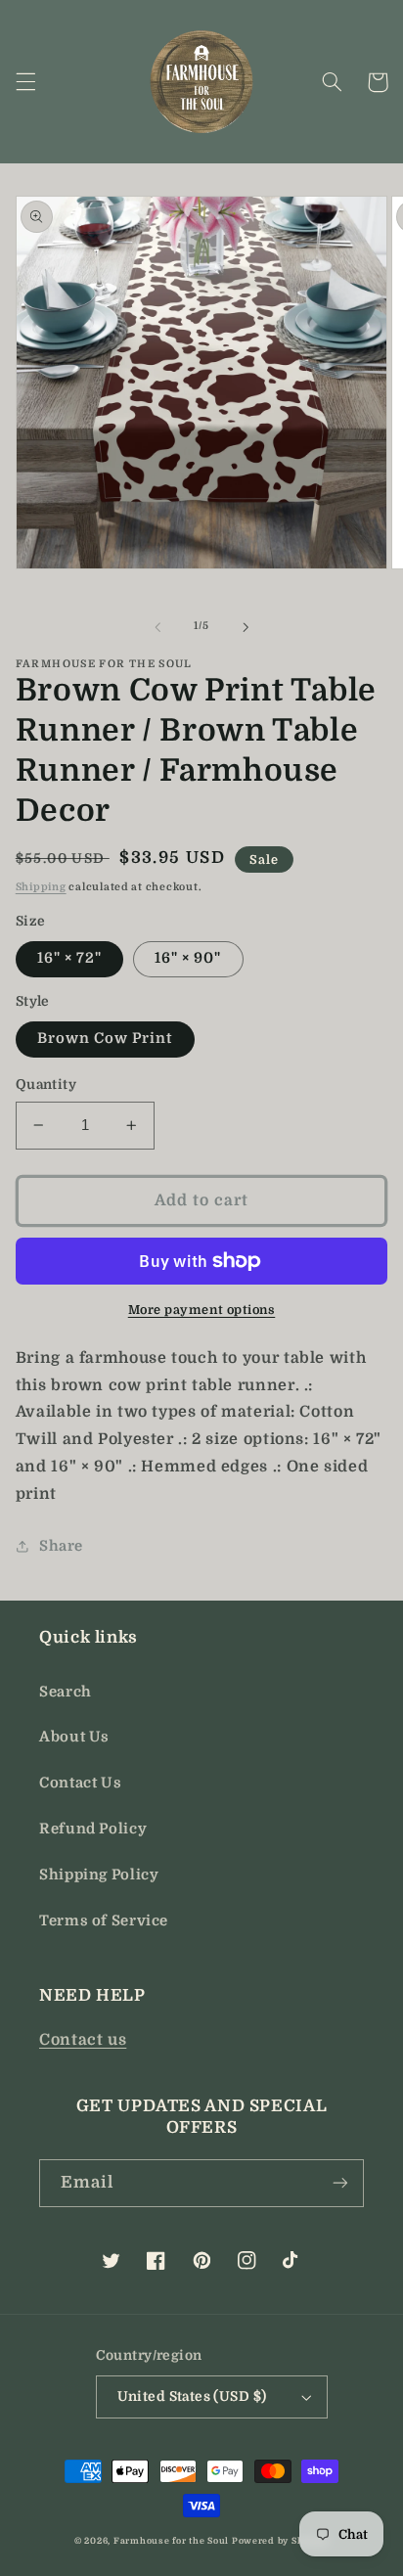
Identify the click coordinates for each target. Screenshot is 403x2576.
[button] (25, 82)
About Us (74, 1737)
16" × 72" (69, 958)
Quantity (46, 1085)
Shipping (41, 887)
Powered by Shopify (280, 2541)
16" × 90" (188, 958)
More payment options (202, 1310)
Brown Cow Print (105, 1039)
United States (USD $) (192, 2396)
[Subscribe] (340, 2183)
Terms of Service (104, 1921)
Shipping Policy (99, 1875)
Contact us (83, 2040)
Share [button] (61, 1546)
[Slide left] (157, 627)
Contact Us (80, 1783)
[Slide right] (246, 627)
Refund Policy (93, 1829)
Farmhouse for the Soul (171, 2541)
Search (66, 1692)
